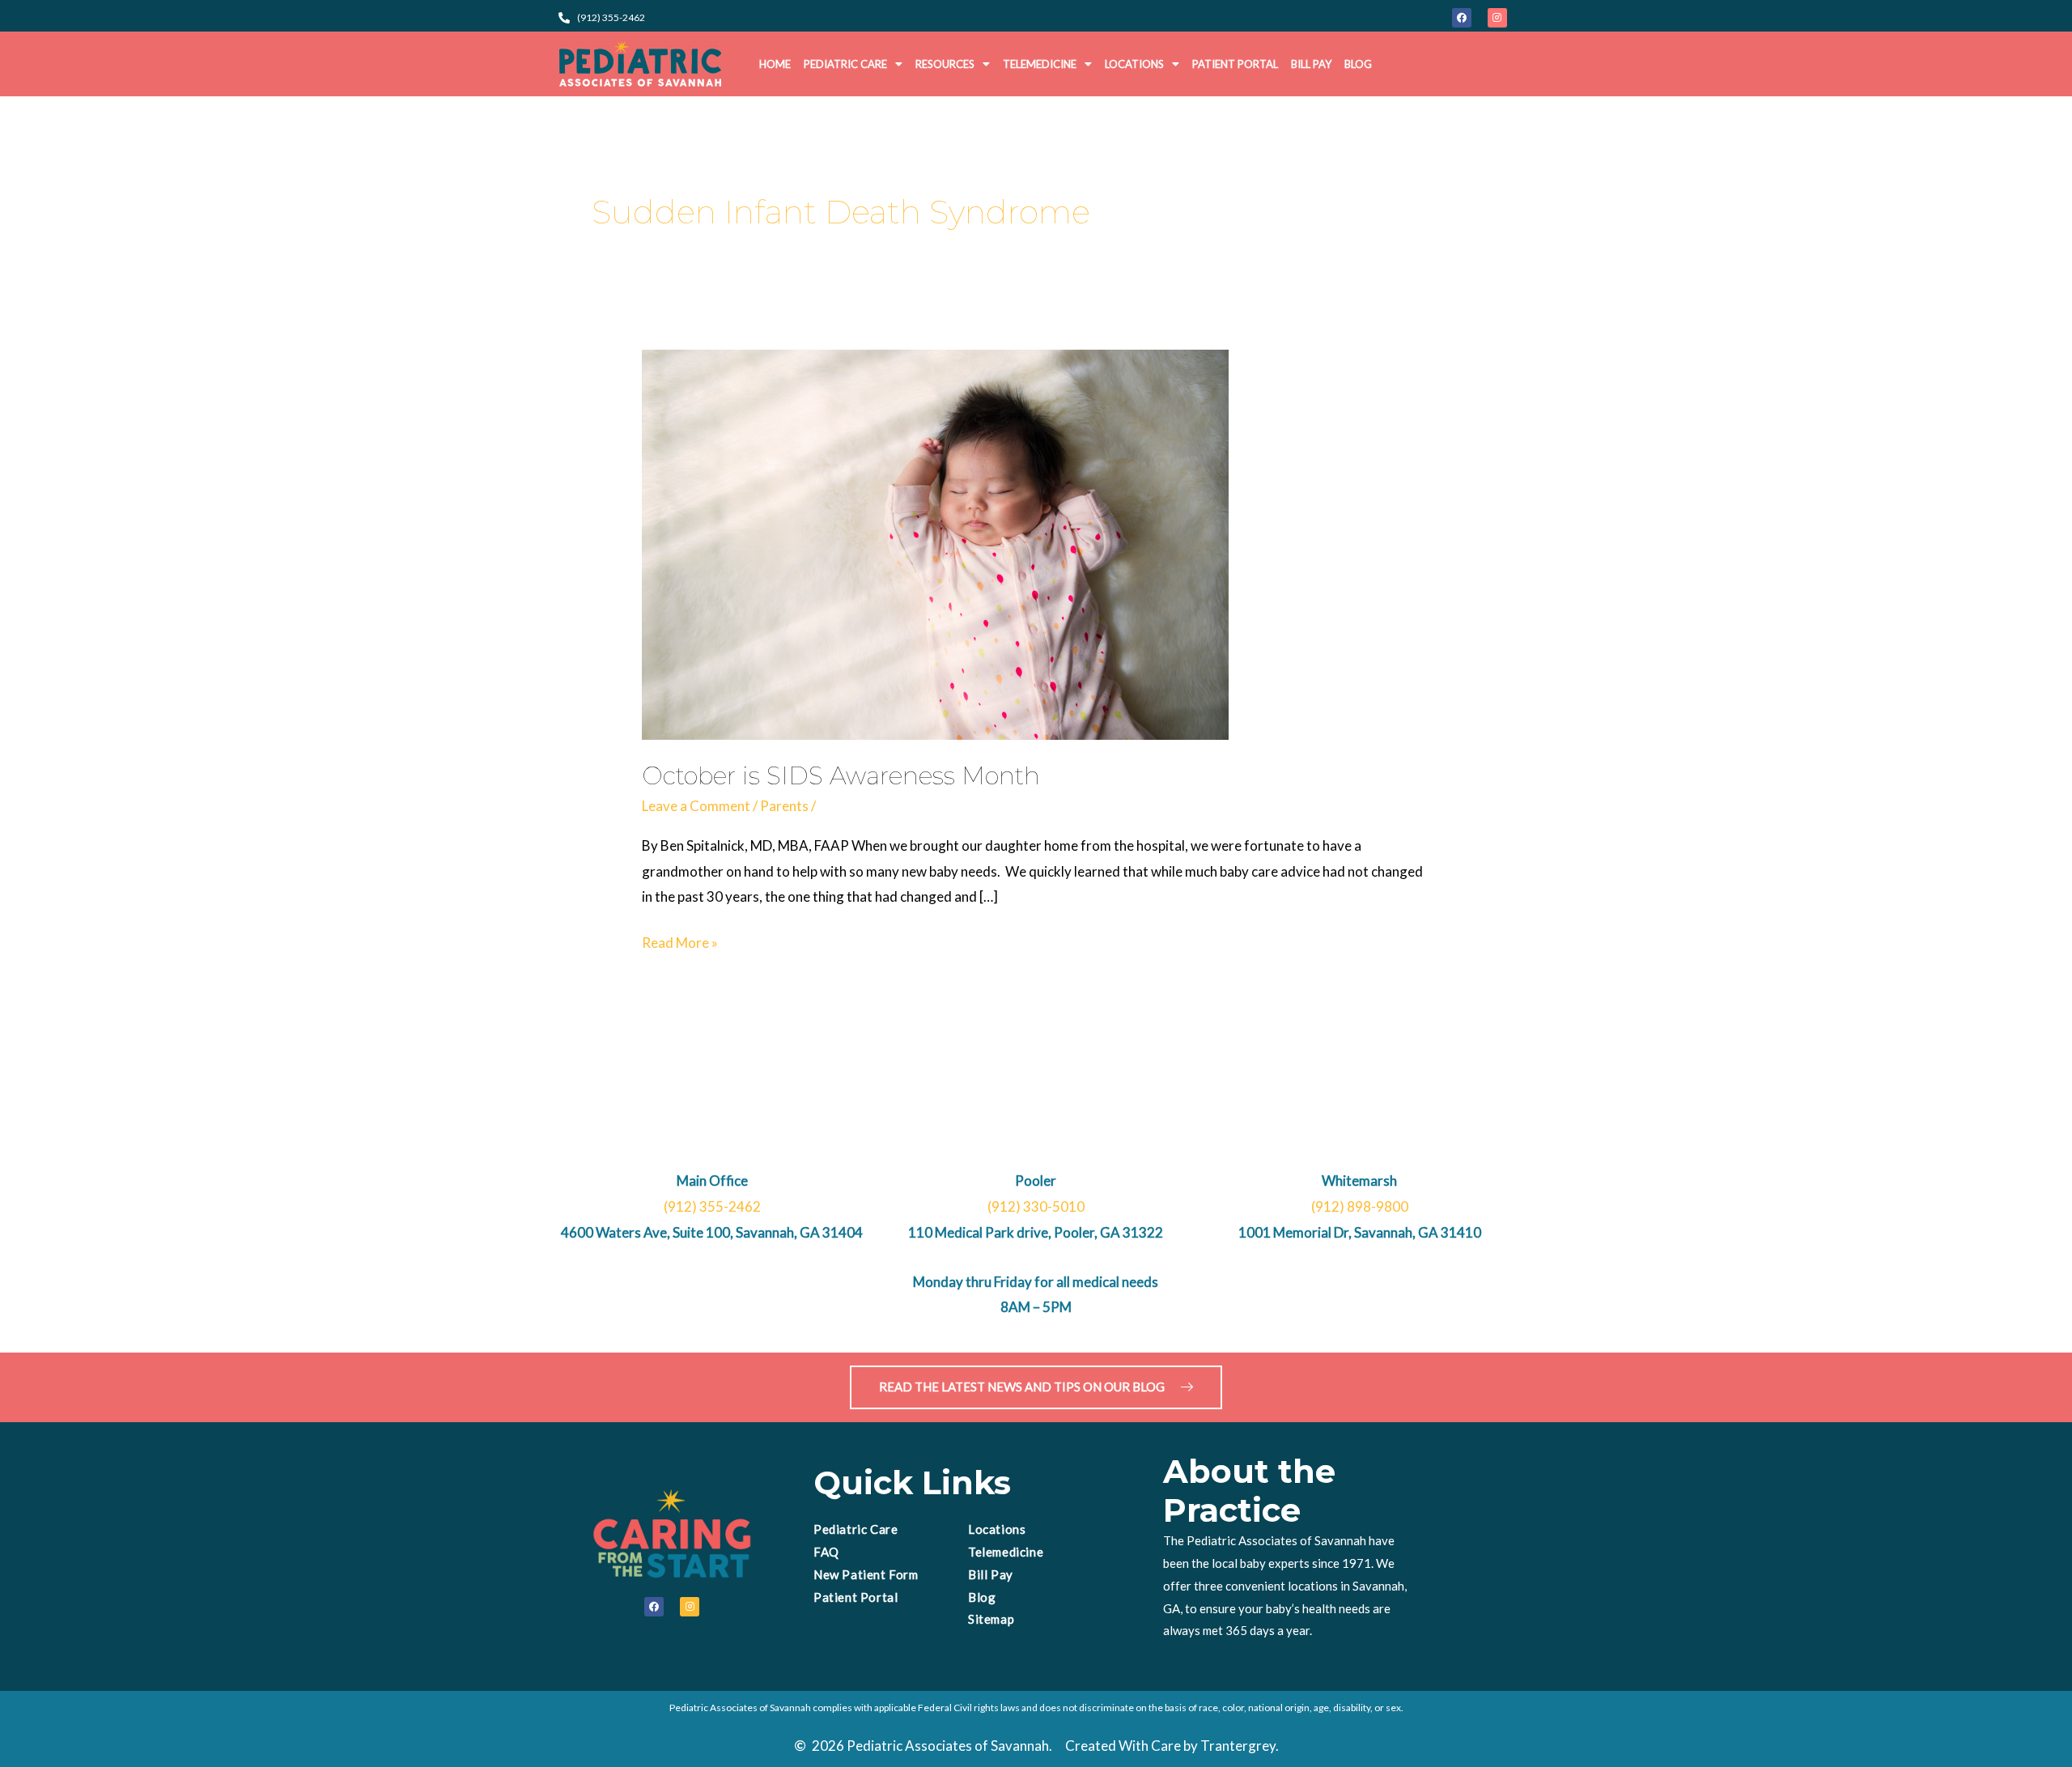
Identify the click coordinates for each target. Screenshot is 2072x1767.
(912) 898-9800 (1360, 1206)
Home (775, 64)
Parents (784, 806)
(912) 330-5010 (1036, 1206)
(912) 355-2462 (712, 1206)
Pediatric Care (845, 64)
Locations (1134, 64)
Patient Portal (1235, 64)
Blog (1358, 64)
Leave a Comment (696, 806)
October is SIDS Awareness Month (841, 776)
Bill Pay (1311, 64)
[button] (853, 64)
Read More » (680, 941)
